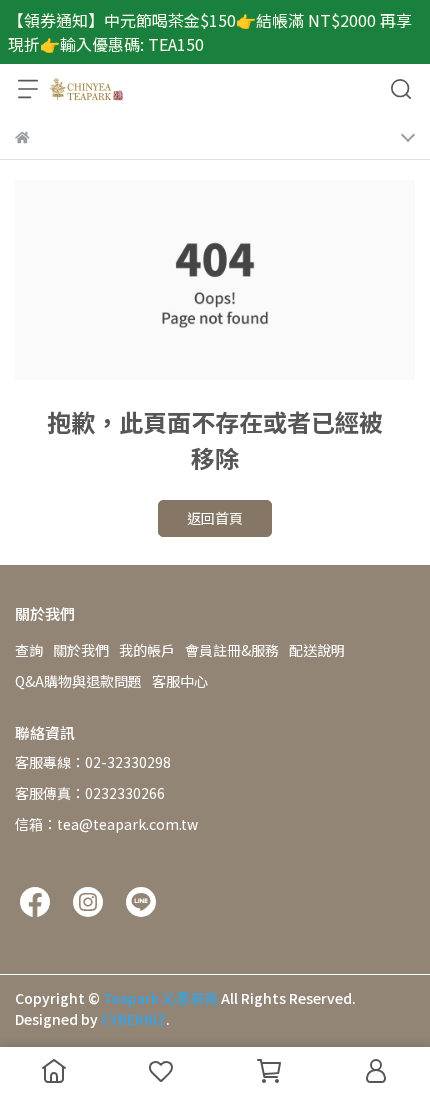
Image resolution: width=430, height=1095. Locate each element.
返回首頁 (215, 518)
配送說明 (317, 650)
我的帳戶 (147, 650)
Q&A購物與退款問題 (78, 681)
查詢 (29, 650)
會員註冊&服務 (232, 650)
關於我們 (81, 650)
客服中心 (180, 681)
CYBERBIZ (133, 1019)
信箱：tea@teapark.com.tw (106, 824)
